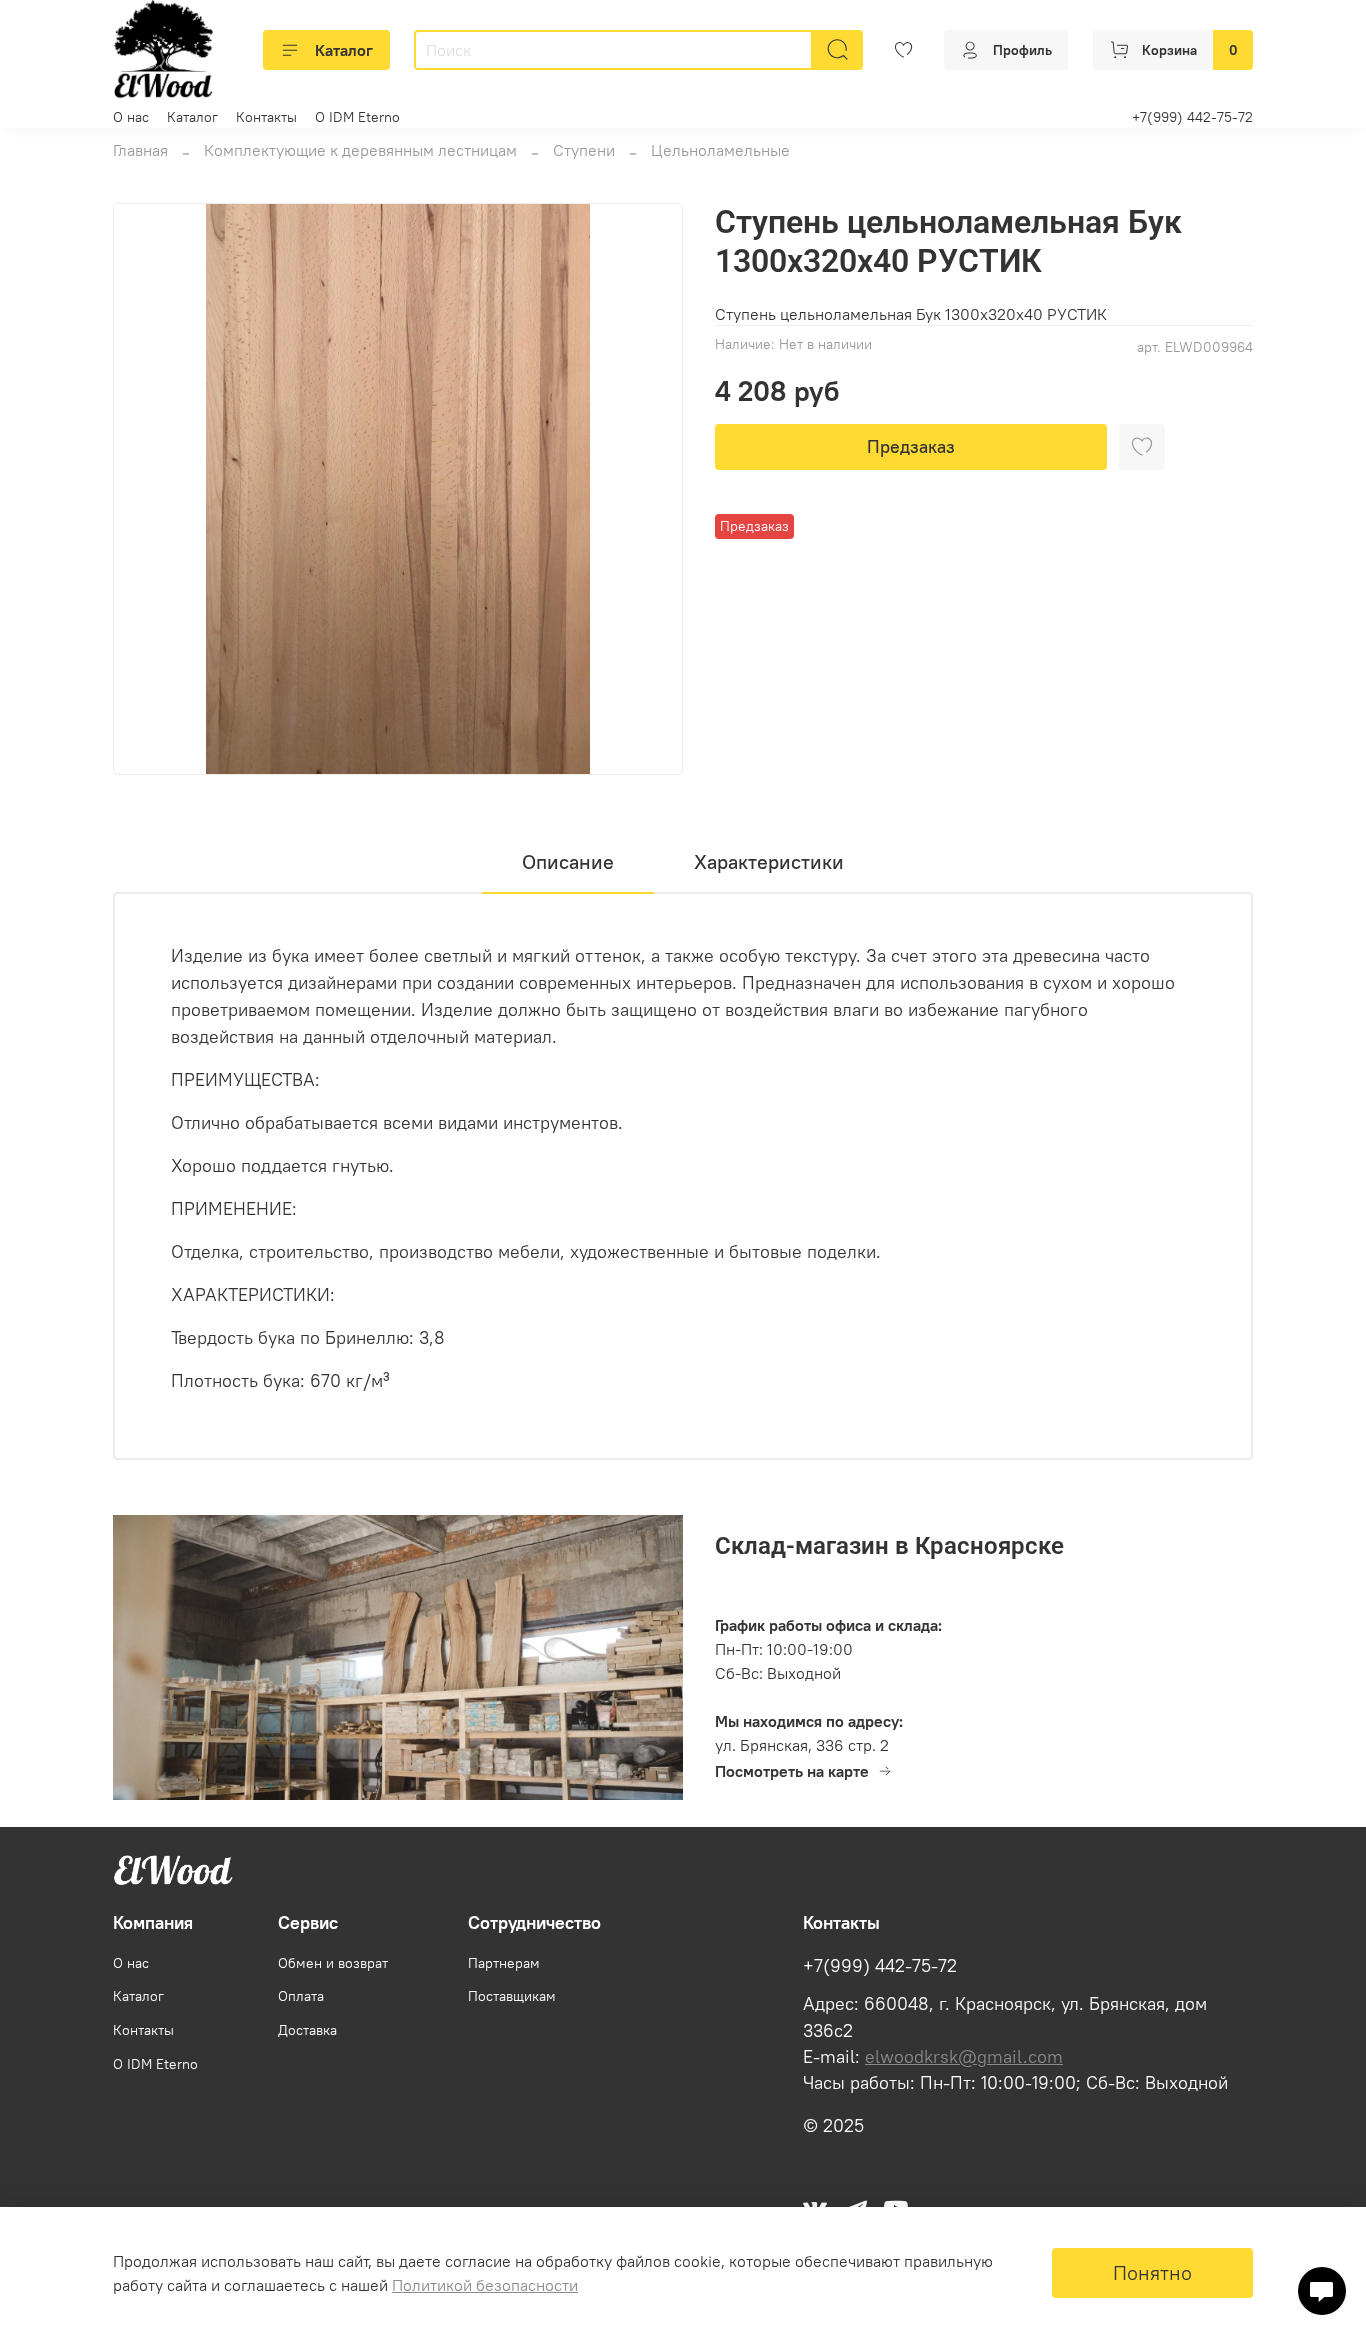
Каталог (344, 50)
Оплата (301, 1996)
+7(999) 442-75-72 (1192, 117)
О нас (131, 117)
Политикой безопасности (485, 2285)
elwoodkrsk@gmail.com (964, 2057)
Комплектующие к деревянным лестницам (360, 150)
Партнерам (504, 1963)
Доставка (307, 2030)
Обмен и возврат (333, 1963)
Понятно (1152, 2272)
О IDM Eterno (357, 117)
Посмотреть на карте (792, 1771)
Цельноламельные (720, 150)
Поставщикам (512, 1996)
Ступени (584, 150)
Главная (140, 150)
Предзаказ (911, 446)
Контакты (266, 117)
